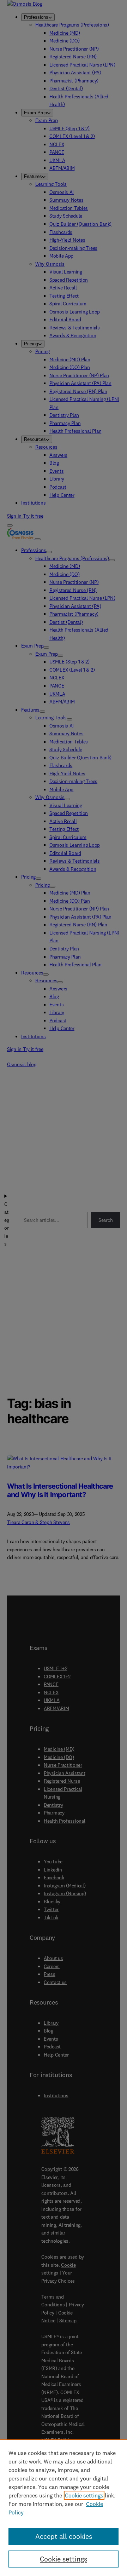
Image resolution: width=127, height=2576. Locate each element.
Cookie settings (84, 2495)
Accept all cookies (64, 2536)
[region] (64, 2508)
